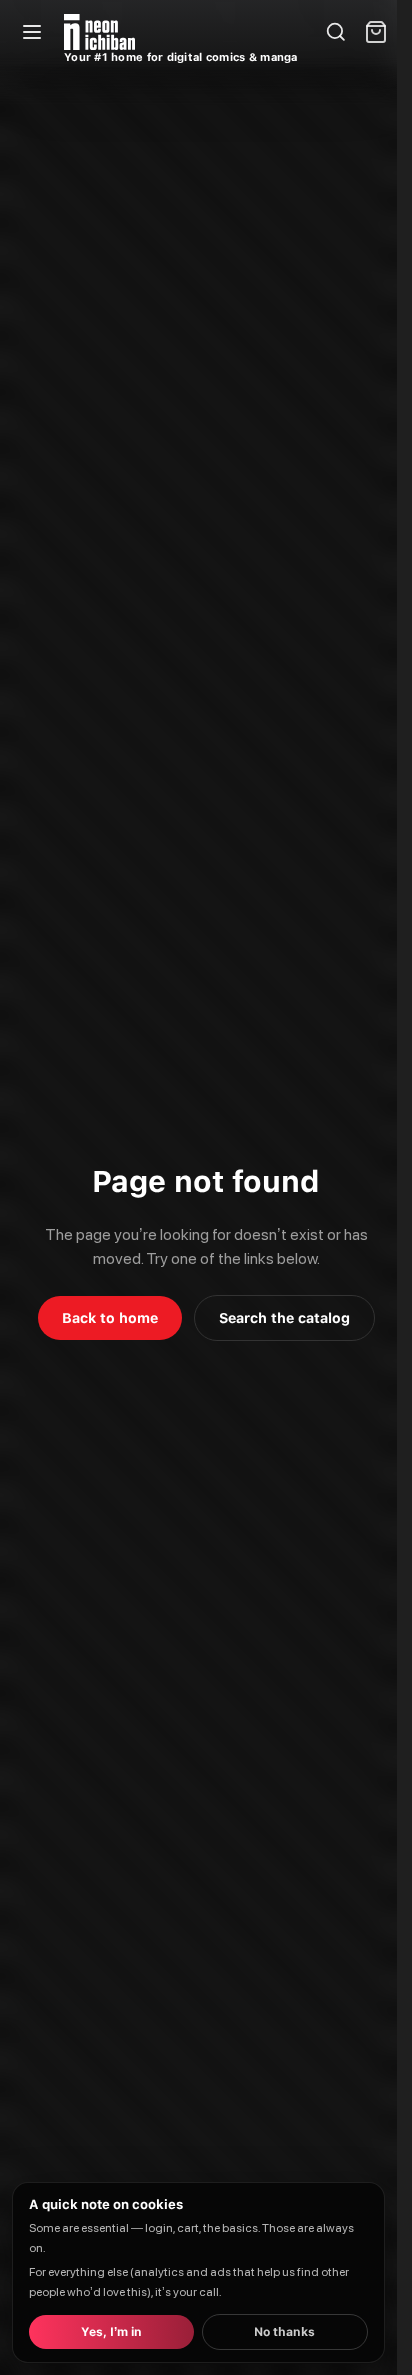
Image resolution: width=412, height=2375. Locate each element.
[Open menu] (32, 32)
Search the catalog (284, 1318)
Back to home (110, 1318)
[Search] (336, 32)
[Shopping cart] (376, 32)
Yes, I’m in (111, 2332)
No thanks (284, 2332)
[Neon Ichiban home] (99, 32)
